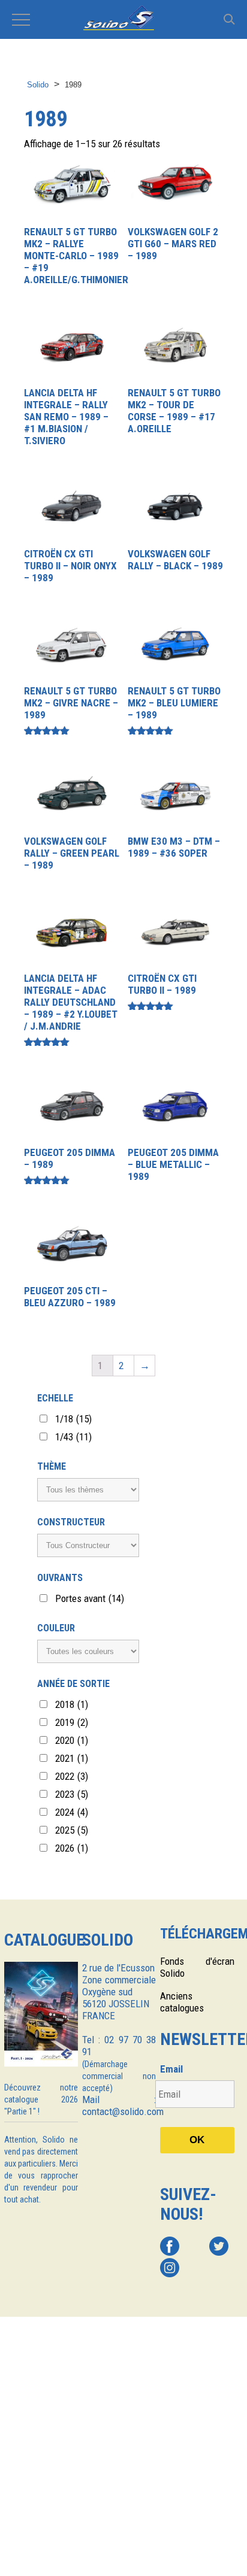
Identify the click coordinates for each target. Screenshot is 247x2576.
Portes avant (90, 1598)
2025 (72, 1830)
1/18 (73, 1419)
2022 (72, 1776)
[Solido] (123, 19)
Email (171, 2069)
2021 (72, 1758)
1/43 (73, 1437)
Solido (38, 85)
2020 (72, 1740)
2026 (72, 1848)
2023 (72, 1794)
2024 (72, 1812)
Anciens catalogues (182, 2002)
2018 (72, 1704)
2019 (72, 1722)
